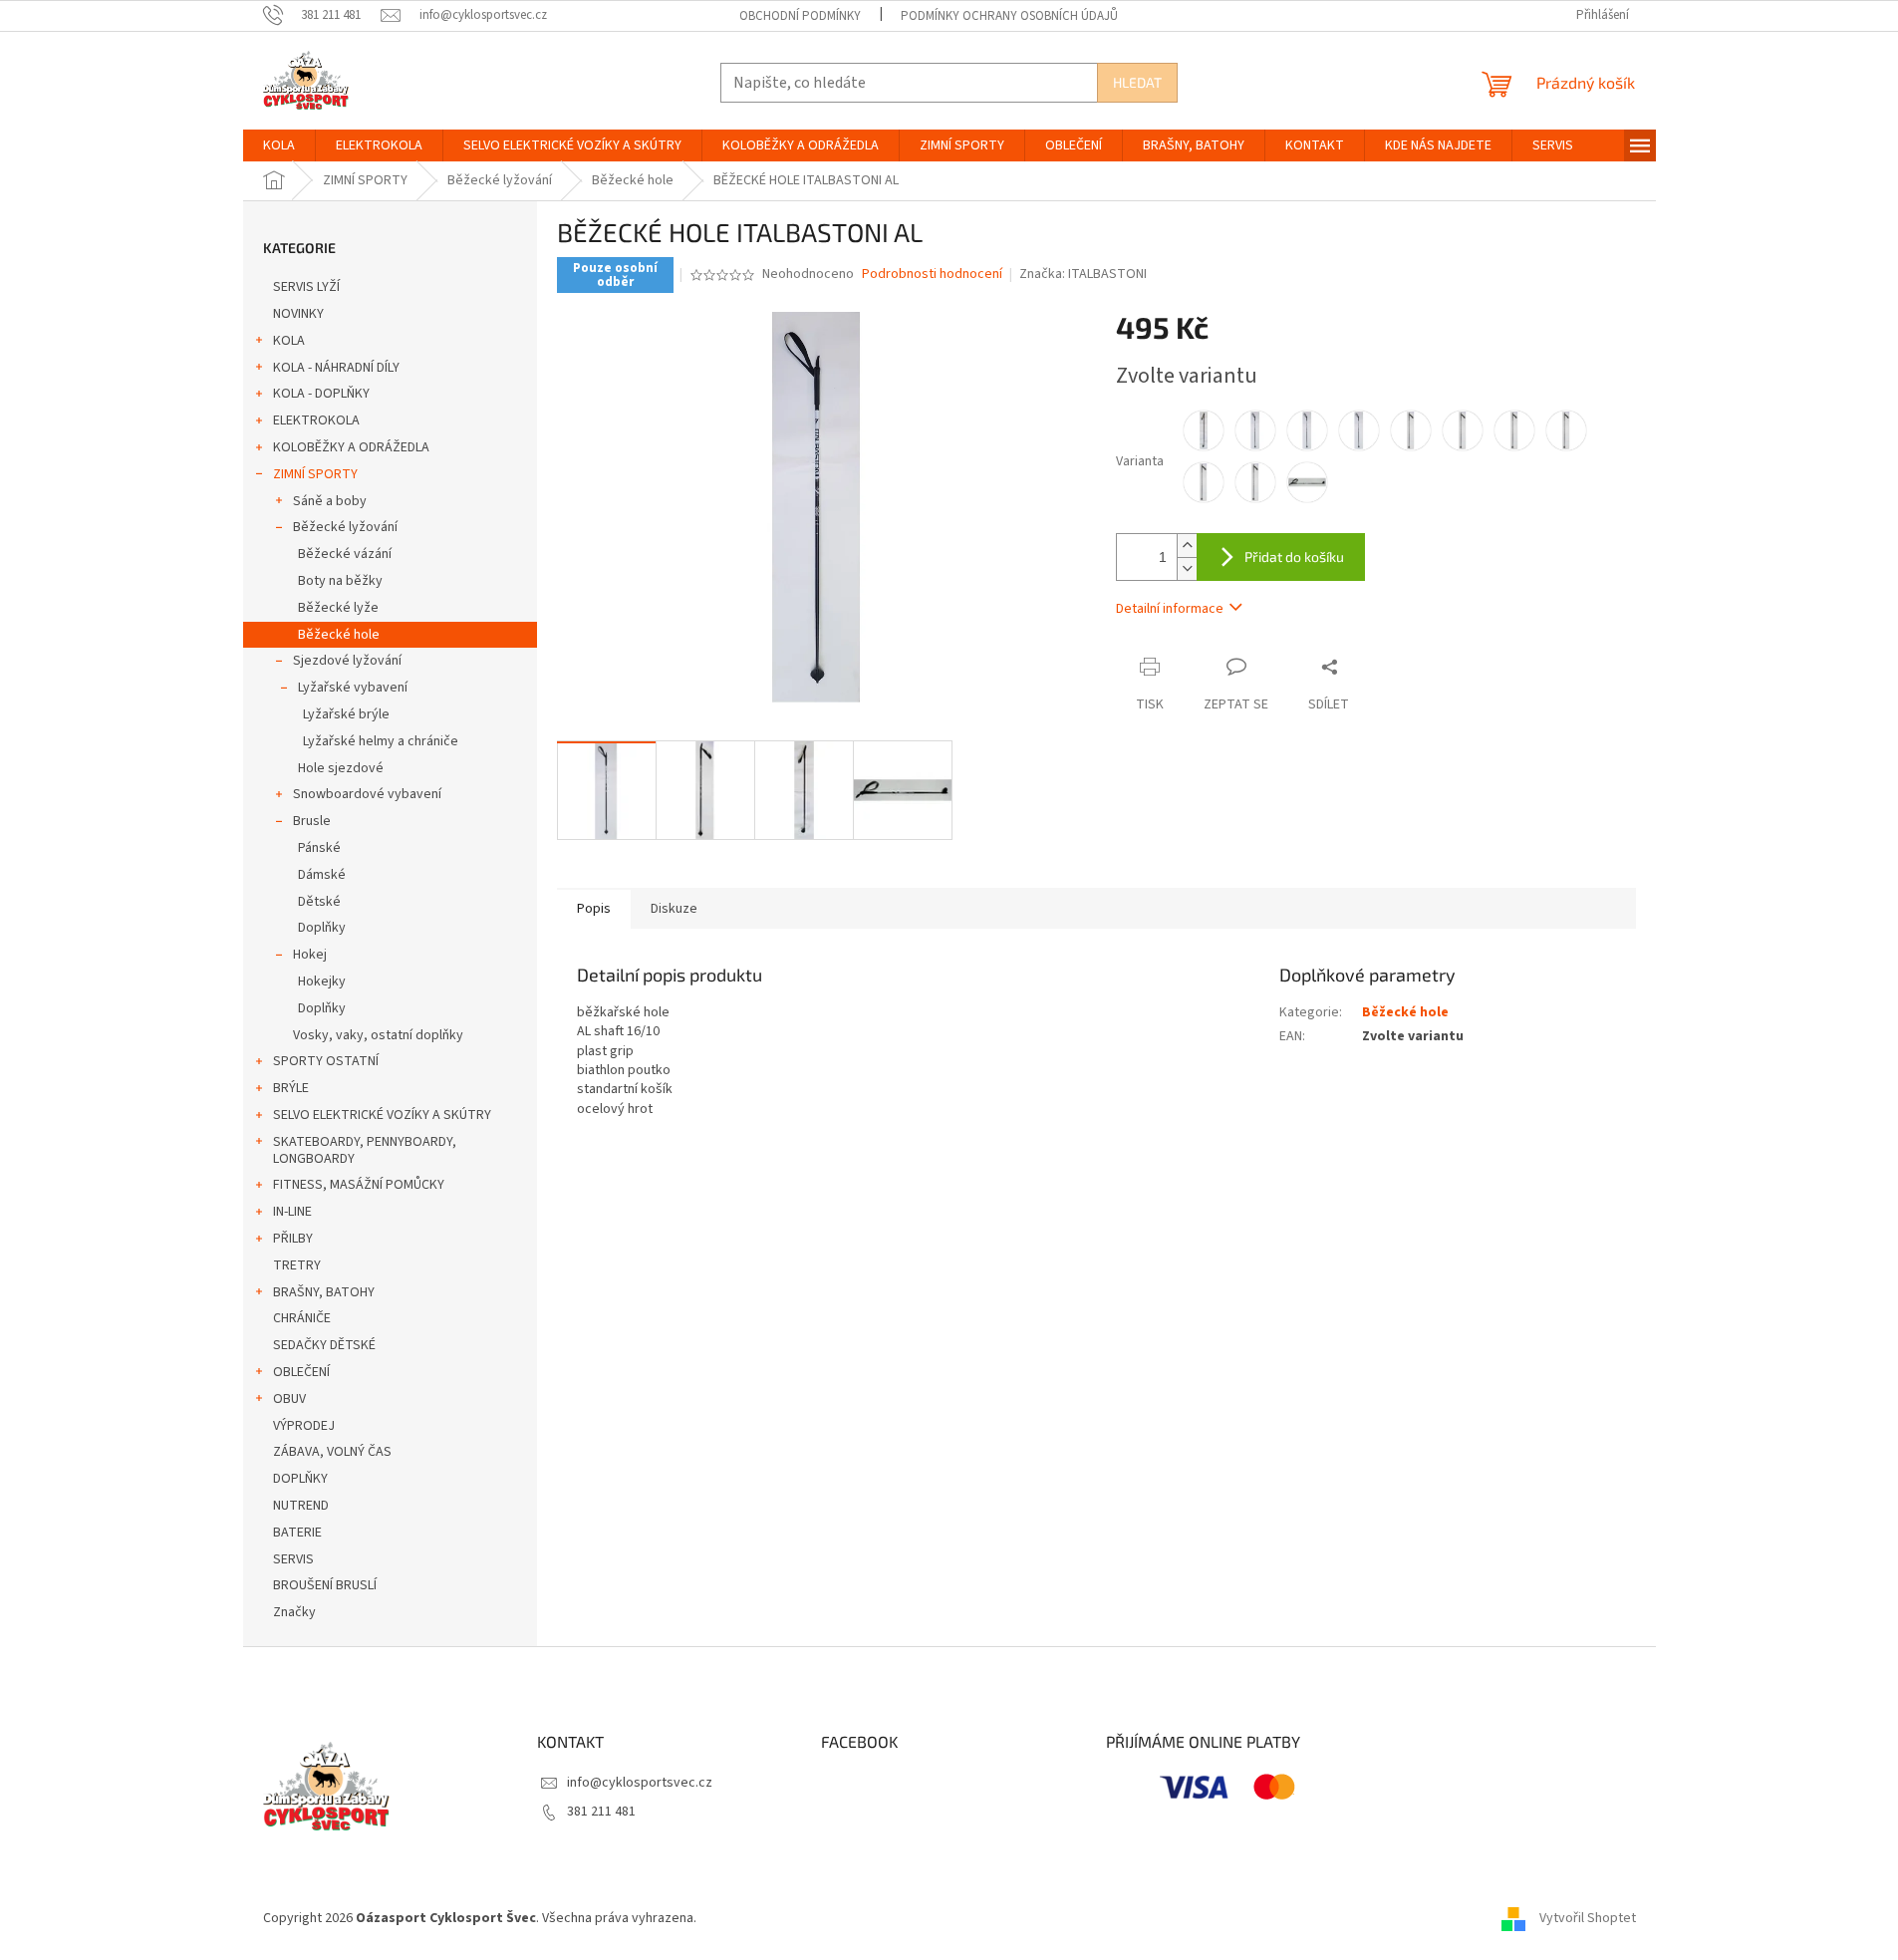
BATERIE (297, 1533)
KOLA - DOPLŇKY (321, 394)
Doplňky (322, 928)
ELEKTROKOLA (316, 420)
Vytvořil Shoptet (1588, 1918)
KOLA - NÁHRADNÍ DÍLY (336, 368)
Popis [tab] (594, 909)
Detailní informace (1170, 609)
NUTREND (301, 1506)
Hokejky (322, 981)
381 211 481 (601, 1812)
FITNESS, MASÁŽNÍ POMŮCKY (359, 1185)
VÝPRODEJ (304, 1426)
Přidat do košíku (1294, 557)
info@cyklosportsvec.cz (640, 1783)
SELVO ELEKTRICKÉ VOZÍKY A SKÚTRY (382, 1115)
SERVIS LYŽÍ (306, 287)
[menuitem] (279, 145)
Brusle (312, 821)
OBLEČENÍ (301, 1372)
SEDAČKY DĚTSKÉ (324, 1345)
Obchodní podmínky (800, 16)
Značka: (1083, 274)
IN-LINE (292, 1212)
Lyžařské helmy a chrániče (381, 741)
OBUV (289, 1399)
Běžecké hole (339, 635)
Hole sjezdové (341, 768)
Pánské (319, 848)
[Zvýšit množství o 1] (1187, 546)
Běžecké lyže (338, 608)
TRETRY (297, 1265)
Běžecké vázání (345, 554)
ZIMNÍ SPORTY (315, 474)
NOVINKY (298, 314)
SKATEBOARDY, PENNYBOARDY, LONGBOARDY (365, 1150)
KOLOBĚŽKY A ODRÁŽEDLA (351, 447)
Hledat (1137, 82)
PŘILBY (293, 1239)
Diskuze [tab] (674, 909)
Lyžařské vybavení (353, 688)
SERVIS (293, 1559)
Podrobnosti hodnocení (932, 275)
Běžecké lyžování (345, 527)
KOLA (289, 341)
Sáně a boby (330, 501)
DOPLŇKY (300, 1479)
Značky (294, 1612)
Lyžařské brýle (346, 714)
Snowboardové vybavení (367, 794)
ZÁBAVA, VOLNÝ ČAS (332, 1452)
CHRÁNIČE (302, 1318)
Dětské (319, 902)
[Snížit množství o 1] (1187, 568)
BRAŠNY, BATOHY (324, 1292)
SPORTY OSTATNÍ (326, 1061)
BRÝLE (291, 1088)
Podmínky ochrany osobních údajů (1009, 16)
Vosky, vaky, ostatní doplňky (378, 1035)
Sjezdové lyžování (347, 661)
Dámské (322, 875)
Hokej (310, 955)
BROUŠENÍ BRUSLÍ (325, 1585)
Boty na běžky (340, 581)
